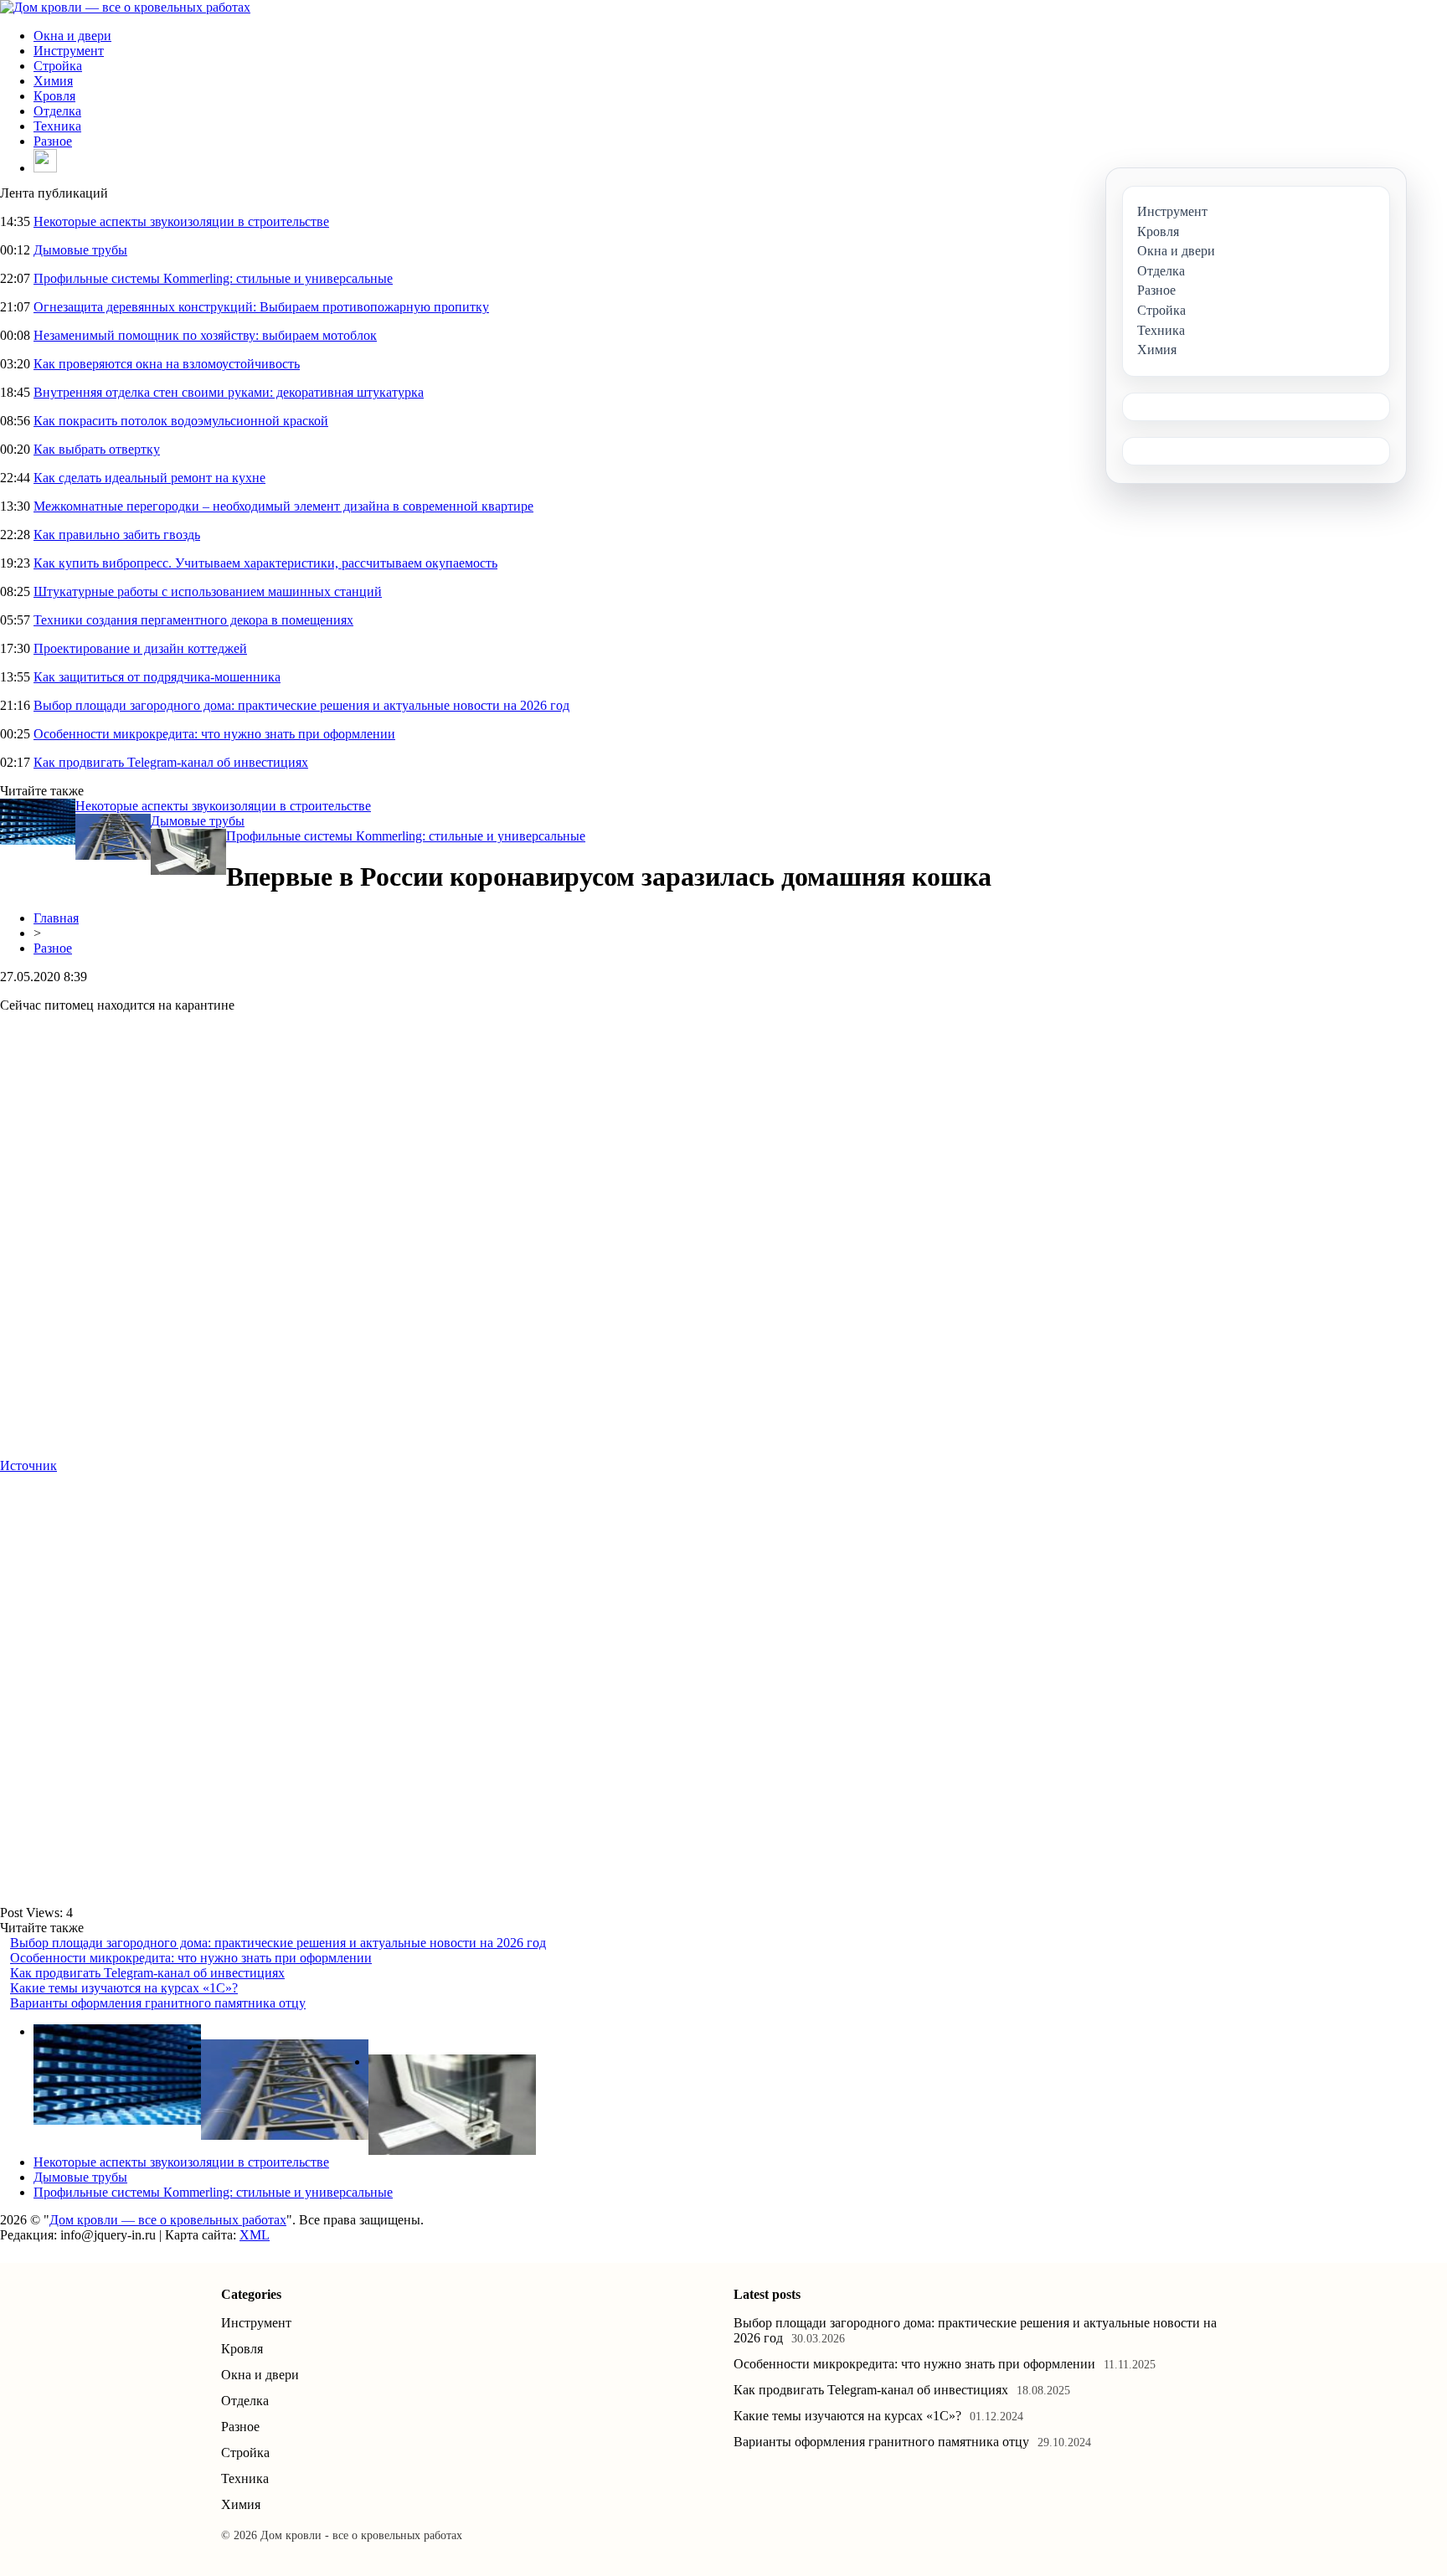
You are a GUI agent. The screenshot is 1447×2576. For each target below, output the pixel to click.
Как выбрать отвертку (97, 449)
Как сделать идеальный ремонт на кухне (149, 478)
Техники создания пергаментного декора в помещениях (193, 620)
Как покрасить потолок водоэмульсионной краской (181, 421)
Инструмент (69, 51)
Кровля (54, 96)
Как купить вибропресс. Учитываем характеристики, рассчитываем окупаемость (265, 563)
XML (255, 2235)
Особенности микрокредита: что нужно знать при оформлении (214, 734)
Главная (56, 918)
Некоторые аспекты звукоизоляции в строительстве (181, 221)
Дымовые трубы (80, 250)
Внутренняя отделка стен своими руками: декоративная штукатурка (229, 392)
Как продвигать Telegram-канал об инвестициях (171, 762)
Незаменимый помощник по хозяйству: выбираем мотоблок (205, 335)
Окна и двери (72, 36)
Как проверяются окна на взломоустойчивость (167, 364)
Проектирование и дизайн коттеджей (140, 648)
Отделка (57, 111)
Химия (53, 81)
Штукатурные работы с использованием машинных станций (208, 591)
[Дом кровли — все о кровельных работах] (125, 7)
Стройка (58, 66)
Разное (53, 141)
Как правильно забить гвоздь (117, 535)
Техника (57, 126)
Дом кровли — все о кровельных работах (168, 2220)
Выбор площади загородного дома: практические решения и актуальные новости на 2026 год (301, 705)
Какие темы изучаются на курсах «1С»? (124, 1988)
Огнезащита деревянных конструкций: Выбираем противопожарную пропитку (261, 307)
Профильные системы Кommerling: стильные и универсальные (213, 278)
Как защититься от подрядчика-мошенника (157, 677)
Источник (28, 1465)
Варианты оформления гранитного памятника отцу (158, 2003)
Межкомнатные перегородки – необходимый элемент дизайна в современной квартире (283, 506)
